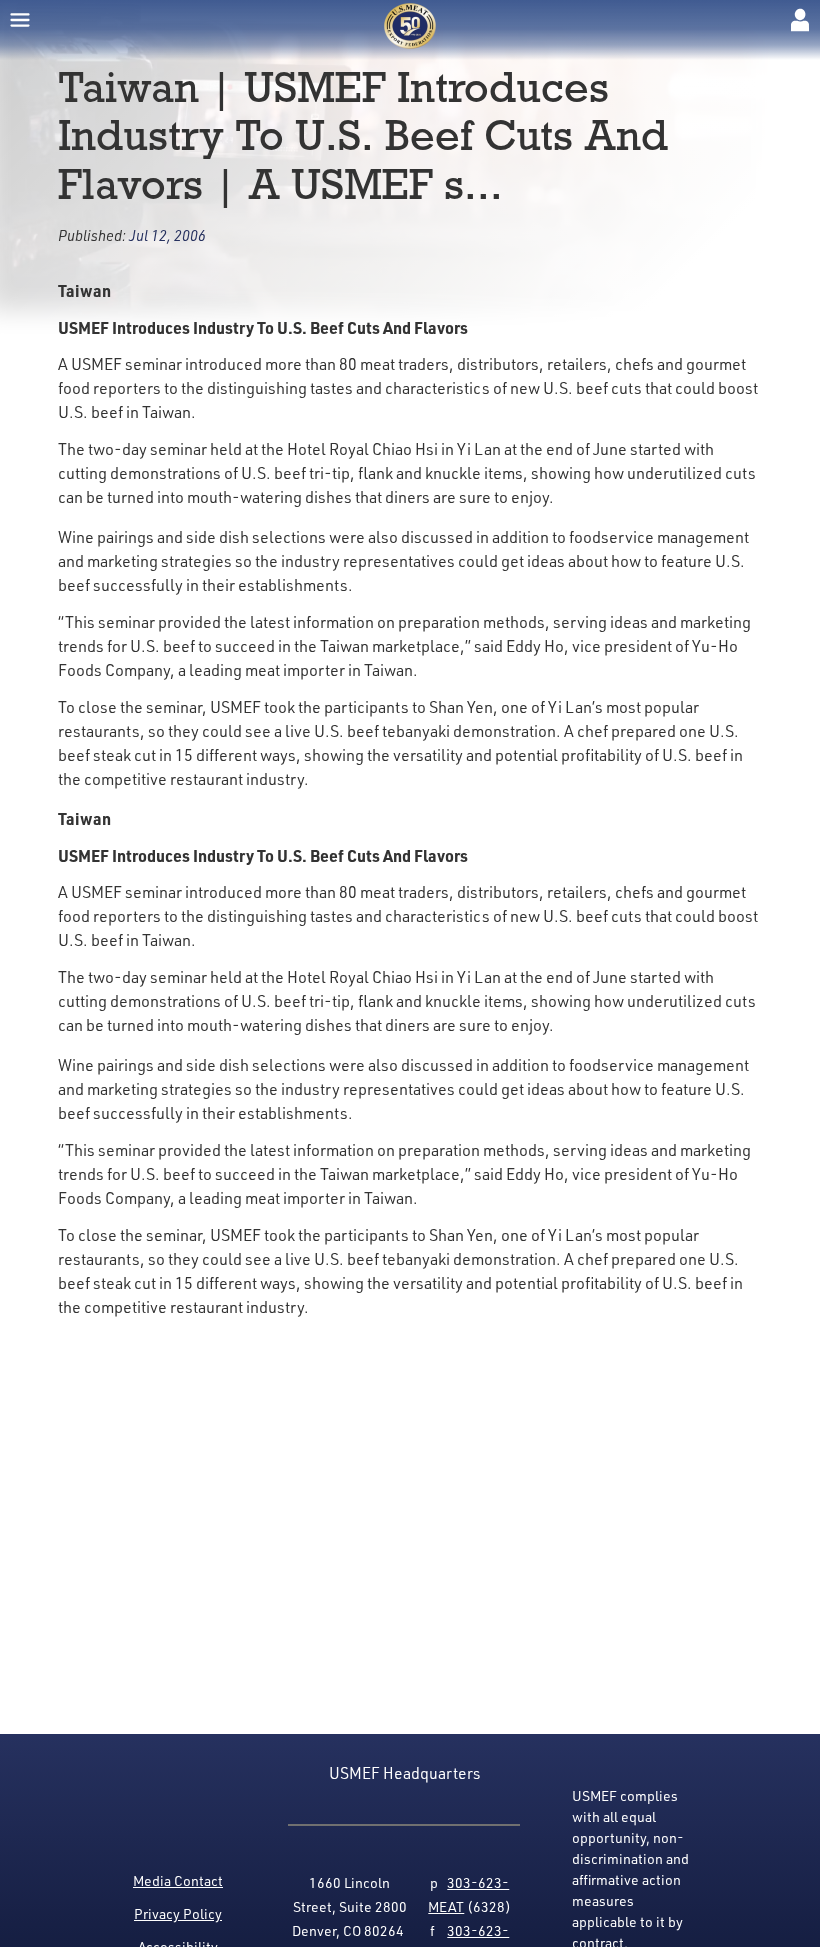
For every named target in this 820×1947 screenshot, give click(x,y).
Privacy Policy (178, 1913)
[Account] (800, 20)
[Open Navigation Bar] (20, 20)
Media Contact (178, 1880)
